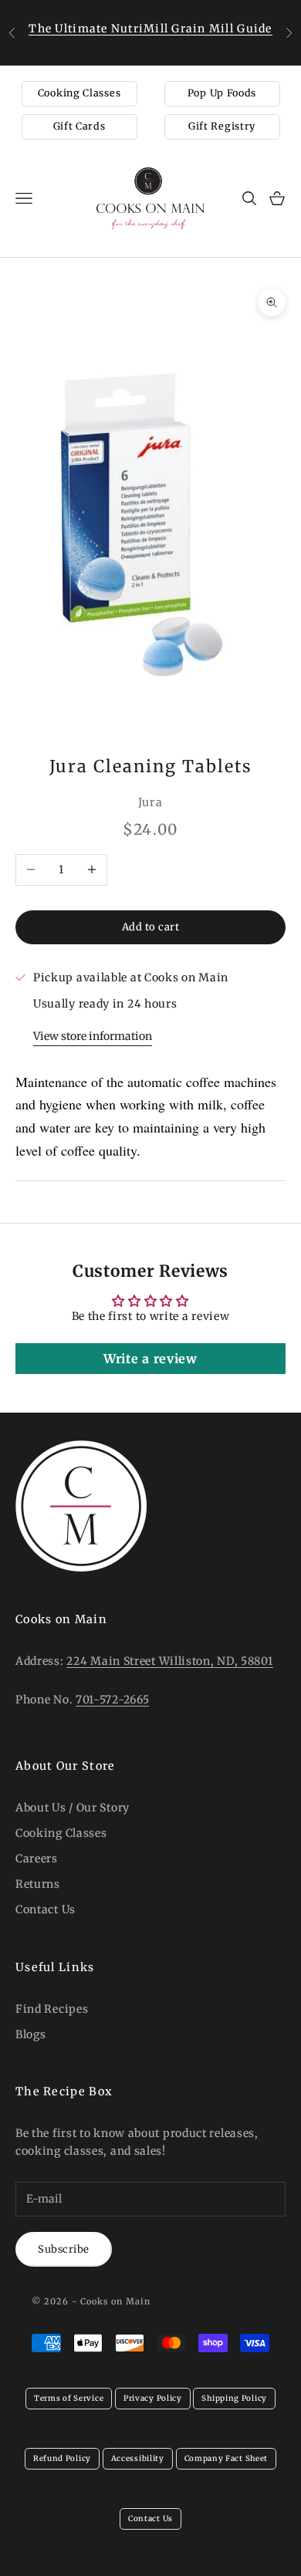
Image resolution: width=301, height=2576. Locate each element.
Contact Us (46, 1909)
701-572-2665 (112, 1700)
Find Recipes (52, 2009)
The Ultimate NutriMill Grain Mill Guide (150, 29)
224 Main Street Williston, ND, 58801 (169, 1661)
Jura (150, 802)
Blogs (31, 2034)
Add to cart (151, 927)
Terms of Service (69, 2398)
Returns (38, 1884)
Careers (37, 1859)
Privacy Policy (153, 2398)
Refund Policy (62, 2458)
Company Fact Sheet (227, 2458)
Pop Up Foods (222, 93)
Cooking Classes (79, 93)
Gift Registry (222, 126)
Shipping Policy (234, 2398)
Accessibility (138, 2458)
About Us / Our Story (73, 1808)
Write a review (150, 1359)
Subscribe (64, 2249)
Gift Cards (79, 126)
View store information (93, 1036)
